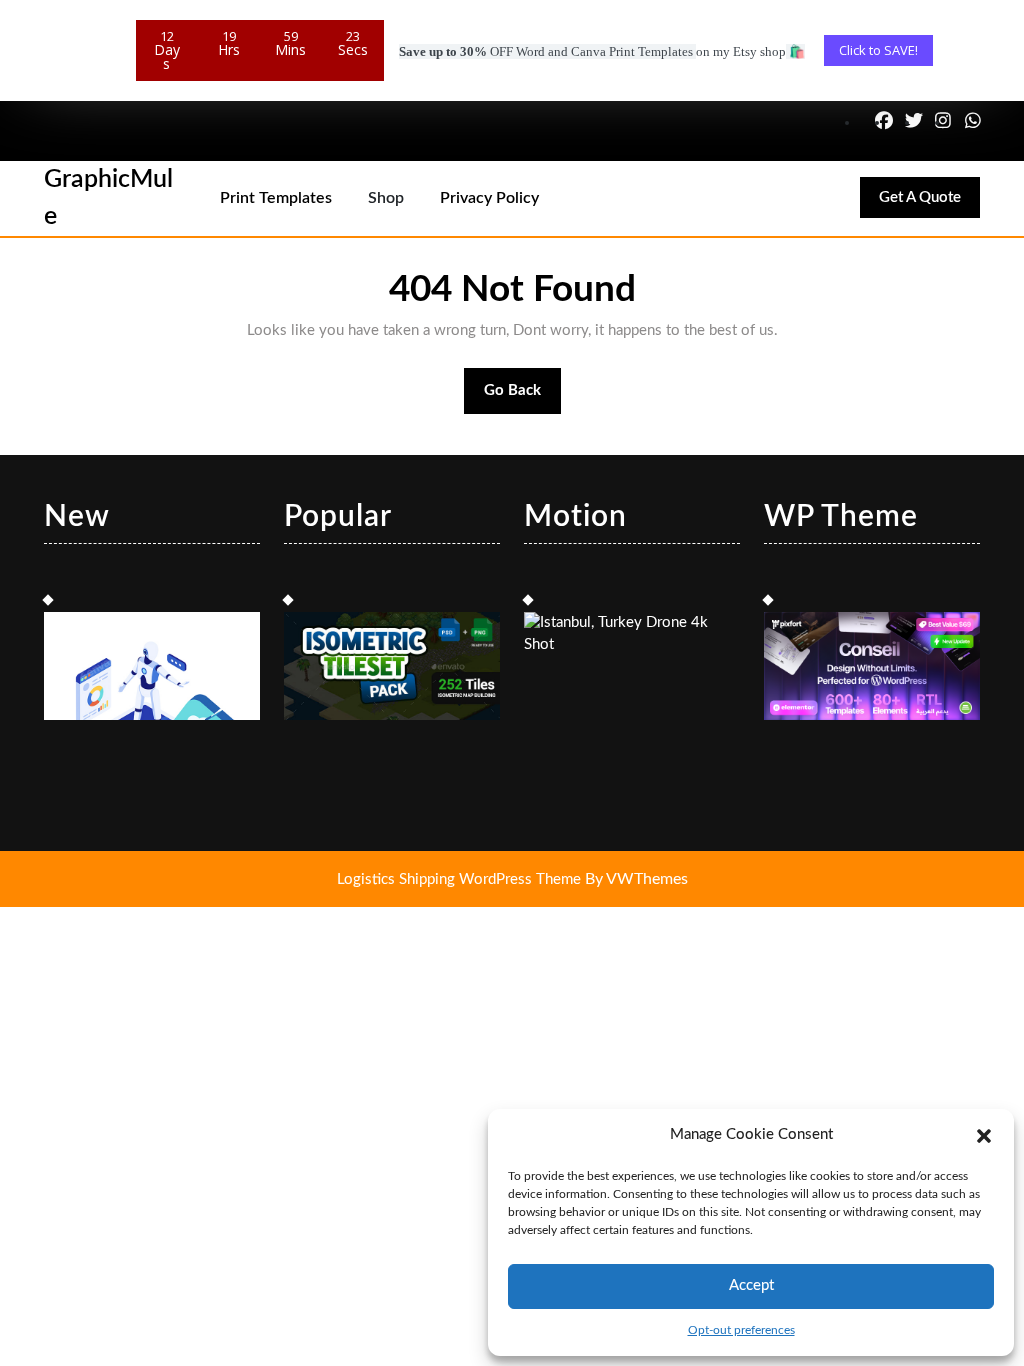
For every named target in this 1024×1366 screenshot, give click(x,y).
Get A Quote (929, 203)
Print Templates (276, 198)
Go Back (523, 399)
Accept (751, 1285)
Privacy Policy (489, 198)
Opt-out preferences (741, 1330)
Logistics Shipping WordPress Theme (461, 879)
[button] (984, 1135)
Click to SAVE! (878, 50)
